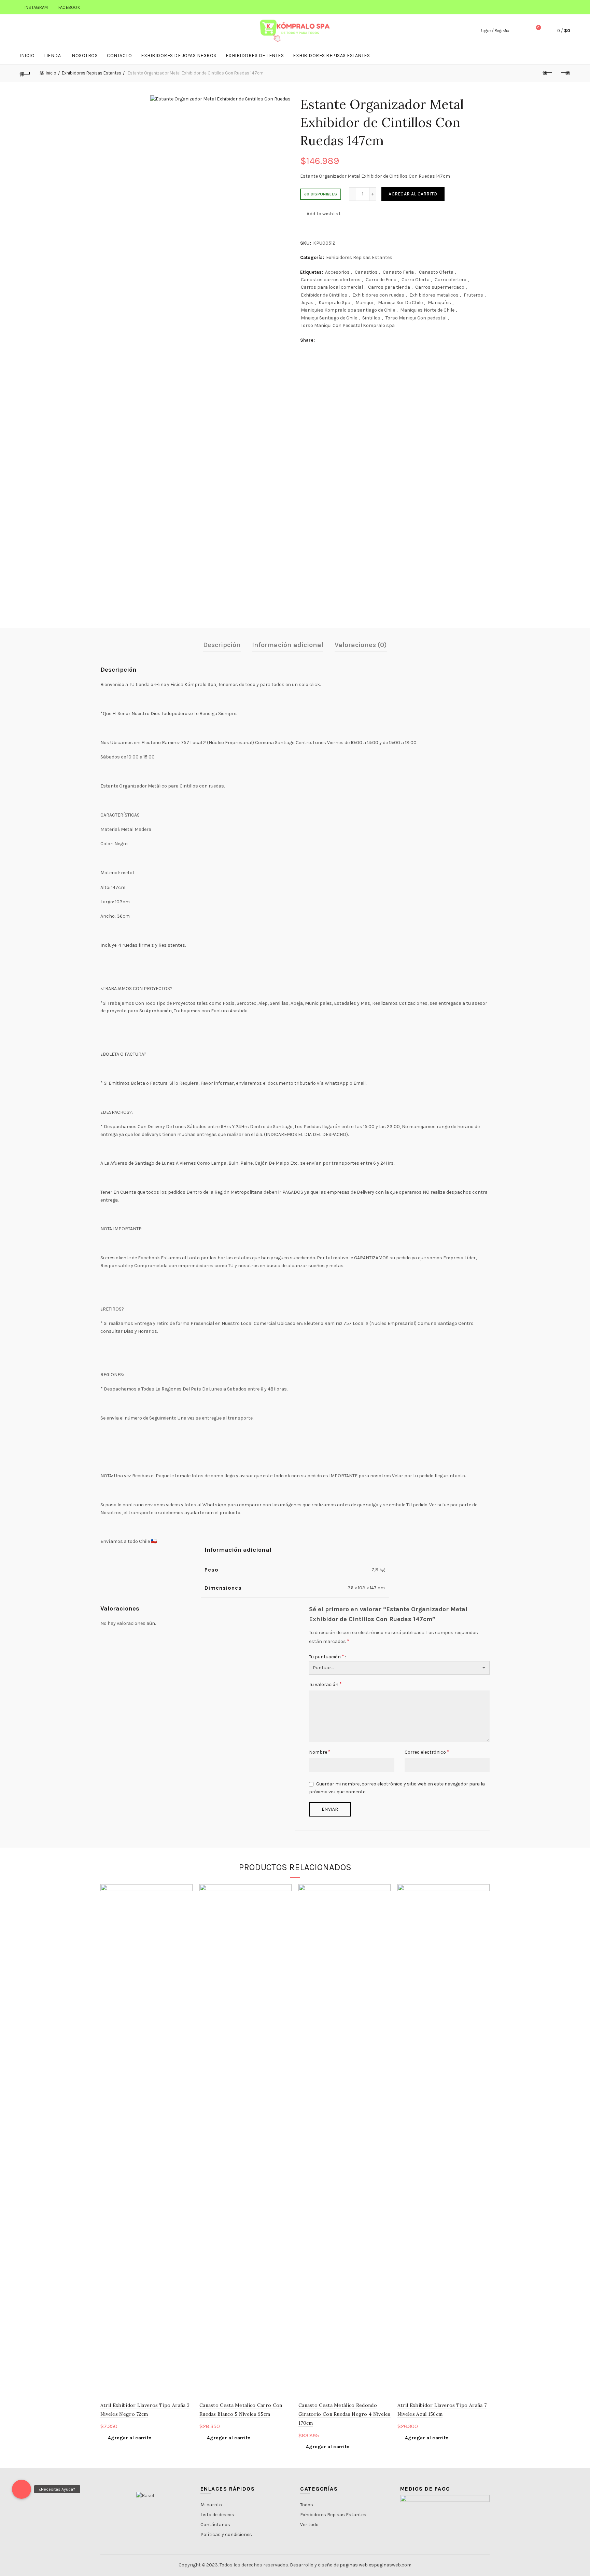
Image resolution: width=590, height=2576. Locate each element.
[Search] (519, 31)
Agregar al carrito (413, 194)
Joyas (307, 303)
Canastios (366, 272)
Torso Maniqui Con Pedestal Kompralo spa (348, 325)
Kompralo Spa (334, 303)
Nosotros (85, 56)
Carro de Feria (381, 280)
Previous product (548, 73)
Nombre (320, 1752)
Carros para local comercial (332, 287)
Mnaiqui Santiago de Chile (329, 318)
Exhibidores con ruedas (378, 295)
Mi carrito (211, 2505)
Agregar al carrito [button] (130, 2438)
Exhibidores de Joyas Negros (179, 56)
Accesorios (337, 272)
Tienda (52, 56)
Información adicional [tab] (288, 645)
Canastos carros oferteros (331, 280)
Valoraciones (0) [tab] (361, 645)
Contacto (119, 56)
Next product (565, 73)
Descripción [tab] (222, 645)
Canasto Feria (398, 272)
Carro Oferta (416, 280)
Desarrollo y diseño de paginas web (329, 2565)
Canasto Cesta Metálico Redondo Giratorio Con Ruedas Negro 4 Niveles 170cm (345, 2414)
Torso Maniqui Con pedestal (416, 318)
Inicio (27, 56)
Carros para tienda (389, 287)
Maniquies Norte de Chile (427, 310)
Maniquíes (439, 303)
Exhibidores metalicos (434, 295)
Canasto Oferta (436, 272)
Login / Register (495, 31)
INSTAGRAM (36, 7)
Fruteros (473, 295)
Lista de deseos (217, 2515)
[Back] (25, 73)
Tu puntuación (327, 1656)
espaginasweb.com (390, 2565)
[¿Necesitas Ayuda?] (22, 2489)
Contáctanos (215, 2525)
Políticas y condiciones (226, 2534)
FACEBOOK (69, 7)
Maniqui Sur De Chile (400, 303)
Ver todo (309, 2525)
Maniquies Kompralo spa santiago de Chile (348, 310)
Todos (307, 2505)
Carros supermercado (440, 287)
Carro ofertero (451, 280)
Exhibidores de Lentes (255, 56)
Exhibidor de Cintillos (324, 295)
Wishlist (538, 28)
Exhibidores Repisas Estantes (331, 56)
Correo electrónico (427, 1752)
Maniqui (364, 303)
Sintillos (371, 318)
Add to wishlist (324, 214)
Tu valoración (325, 1684)
